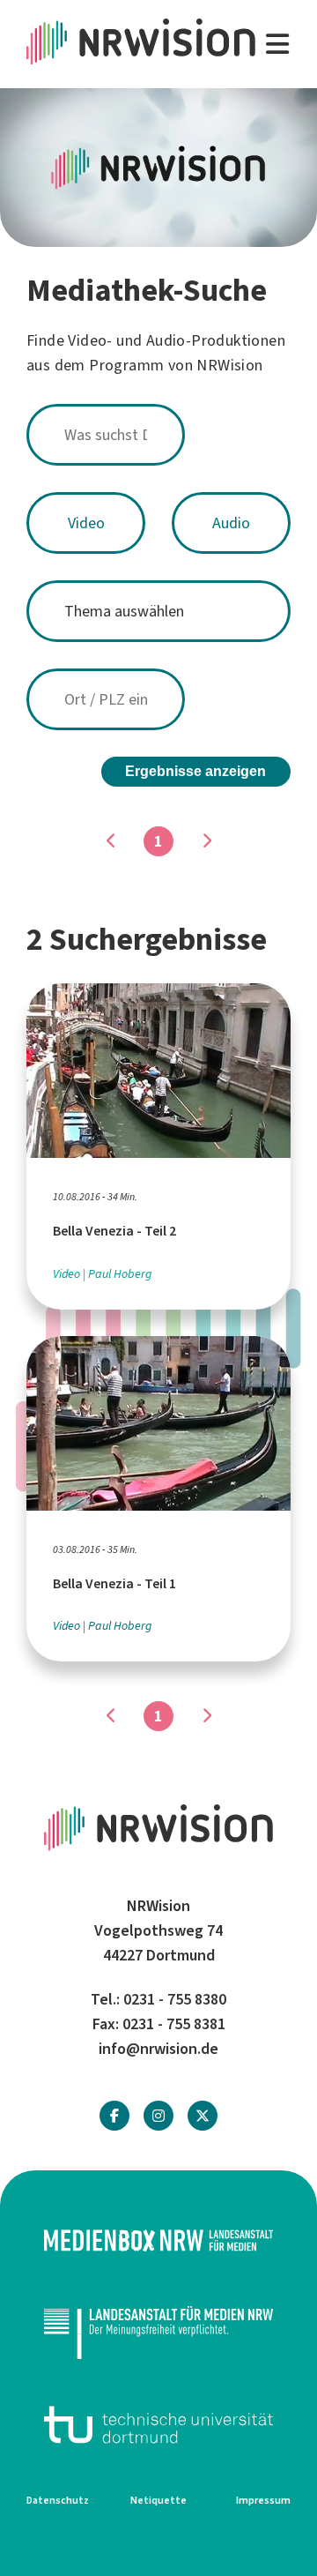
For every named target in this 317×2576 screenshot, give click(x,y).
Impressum (263, 2500)
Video (86, 523)
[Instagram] (158, 2116)
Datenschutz (58, 2500)
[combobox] (158, 435)
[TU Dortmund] (158, 2425)
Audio (231, 523)
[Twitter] (203, 2116)
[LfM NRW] (158, 2332)
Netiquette (158, 2500)
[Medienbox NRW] (158, 2240)
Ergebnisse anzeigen (195, 771)
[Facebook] (114, 2116)
